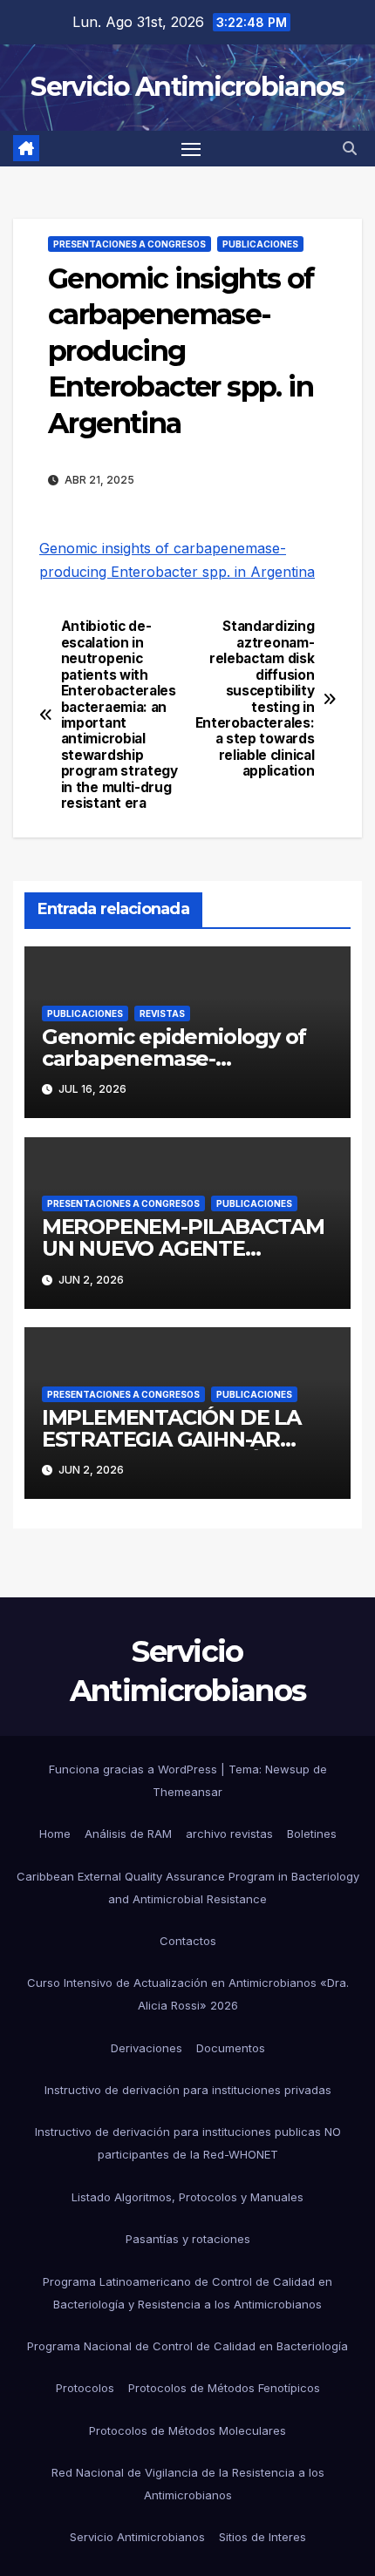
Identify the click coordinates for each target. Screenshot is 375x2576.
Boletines (312, 1834)
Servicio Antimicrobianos (187, 87)
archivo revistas (229, 1834)
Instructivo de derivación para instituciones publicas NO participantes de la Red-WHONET (188, 2143)
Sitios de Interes (262, 2537)
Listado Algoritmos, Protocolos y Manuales (187, 2197)
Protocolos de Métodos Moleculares (187, 2430)
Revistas (162, 1013)
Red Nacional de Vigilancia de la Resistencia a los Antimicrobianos (188, 2484)
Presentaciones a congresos (130, 244)
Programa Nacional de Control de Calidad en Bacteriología (187, 2346)
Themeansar (187, 1792)
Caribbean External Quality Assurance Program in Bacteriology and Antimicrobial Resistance (188, 1888)
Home (55, 1834)
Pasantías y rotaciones (188, 2239)
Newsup (287, 1769)
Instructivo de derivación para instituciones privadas (188, 2090)
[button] (350, 148)
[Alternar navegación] (191, 149)
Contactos (188, 1941)
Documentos (231, 2048)
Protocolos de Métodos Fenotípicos (224, 2388)
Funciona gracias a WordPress (135, 1769)
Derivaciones (147, 2048)
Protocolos (85, 2388)
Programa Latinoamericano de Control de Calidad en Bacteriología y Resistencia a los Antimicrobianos (187, 2293)
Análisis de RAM (128, 1834)
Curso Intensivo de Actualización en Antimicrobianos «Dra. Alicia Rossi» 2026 (188, 1994)
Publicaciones (260, 244)
